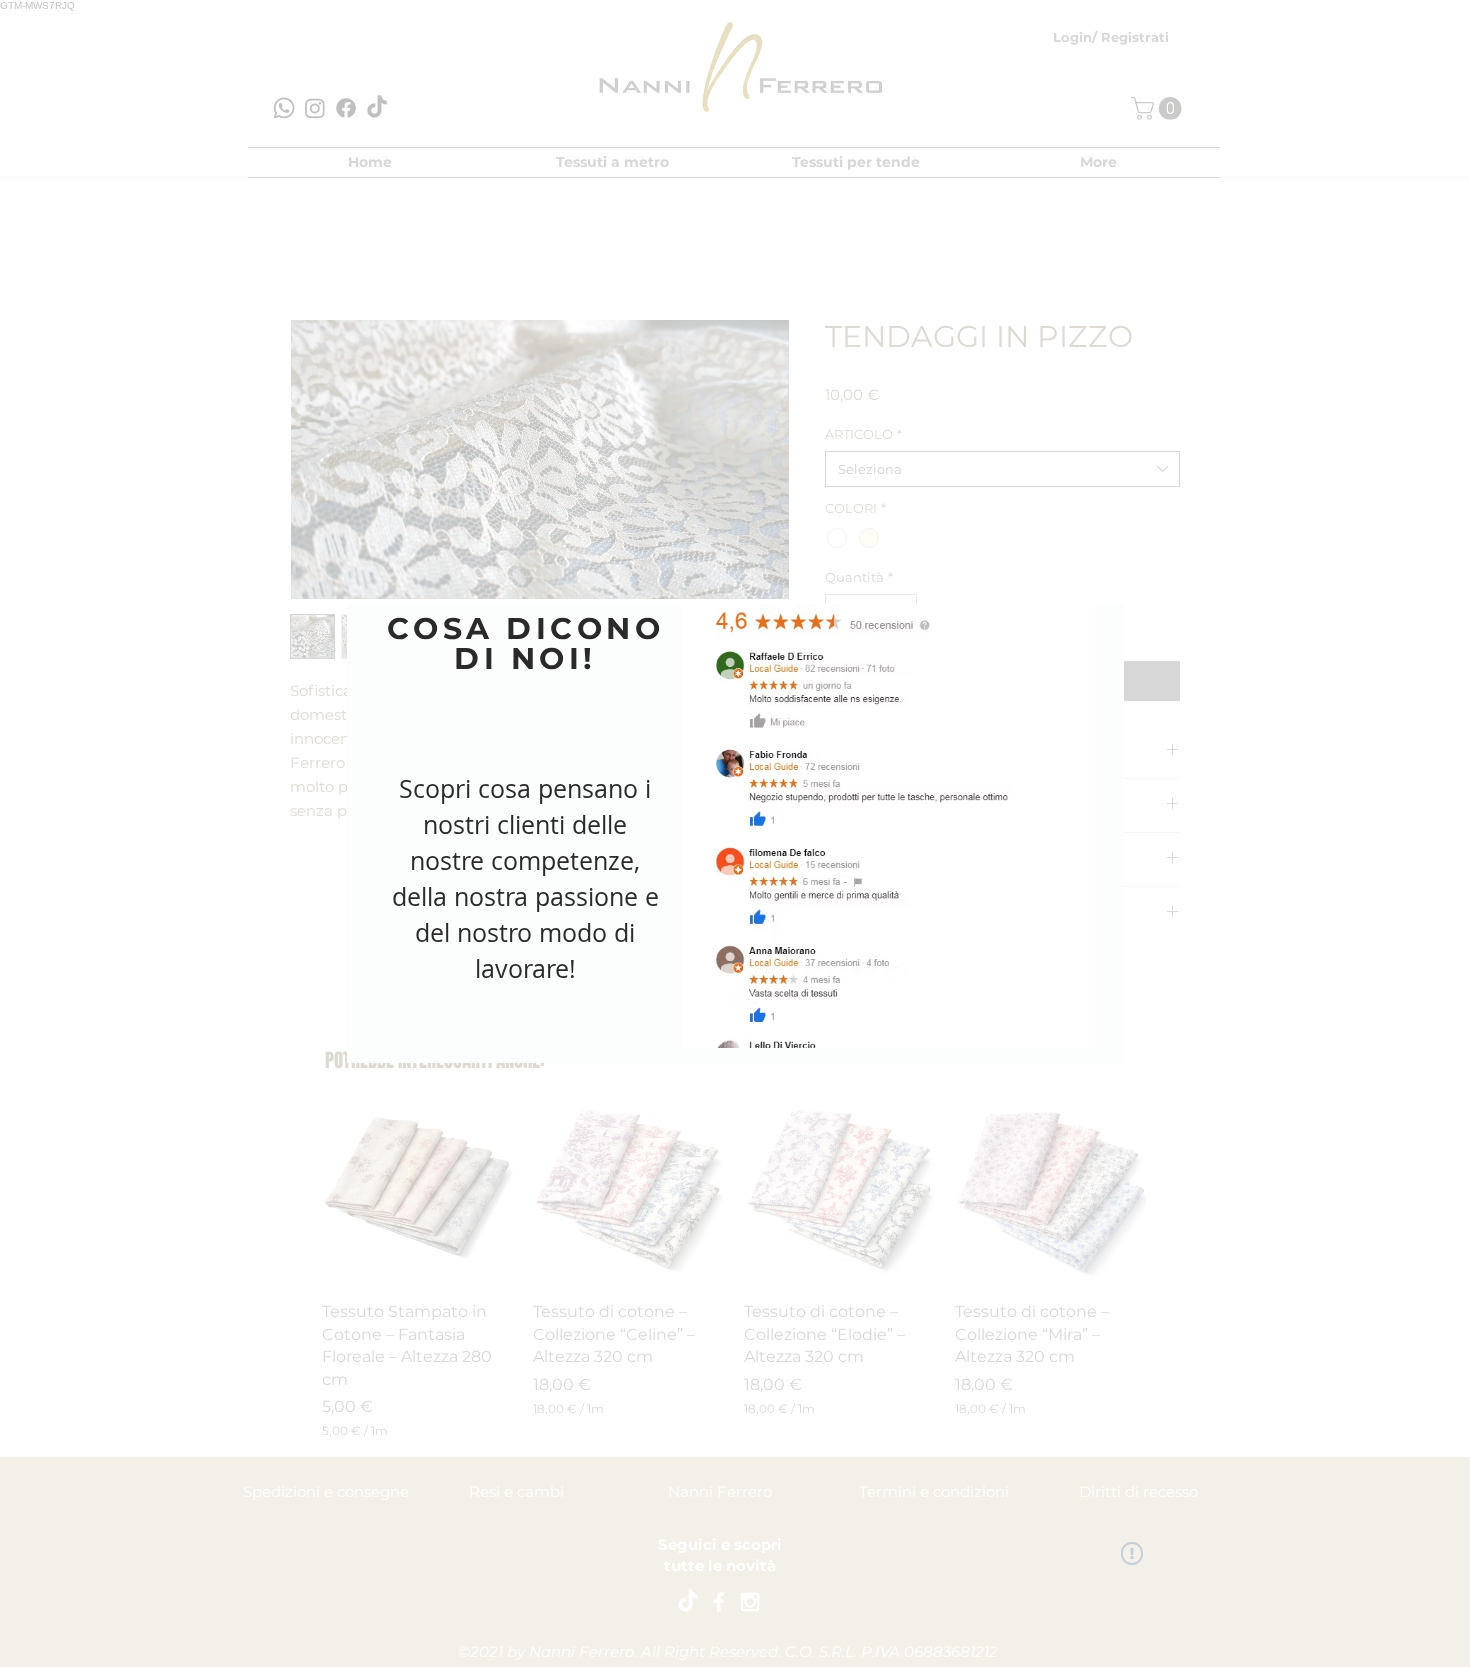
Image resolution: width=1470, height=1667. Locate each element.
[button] (1079, 587)
